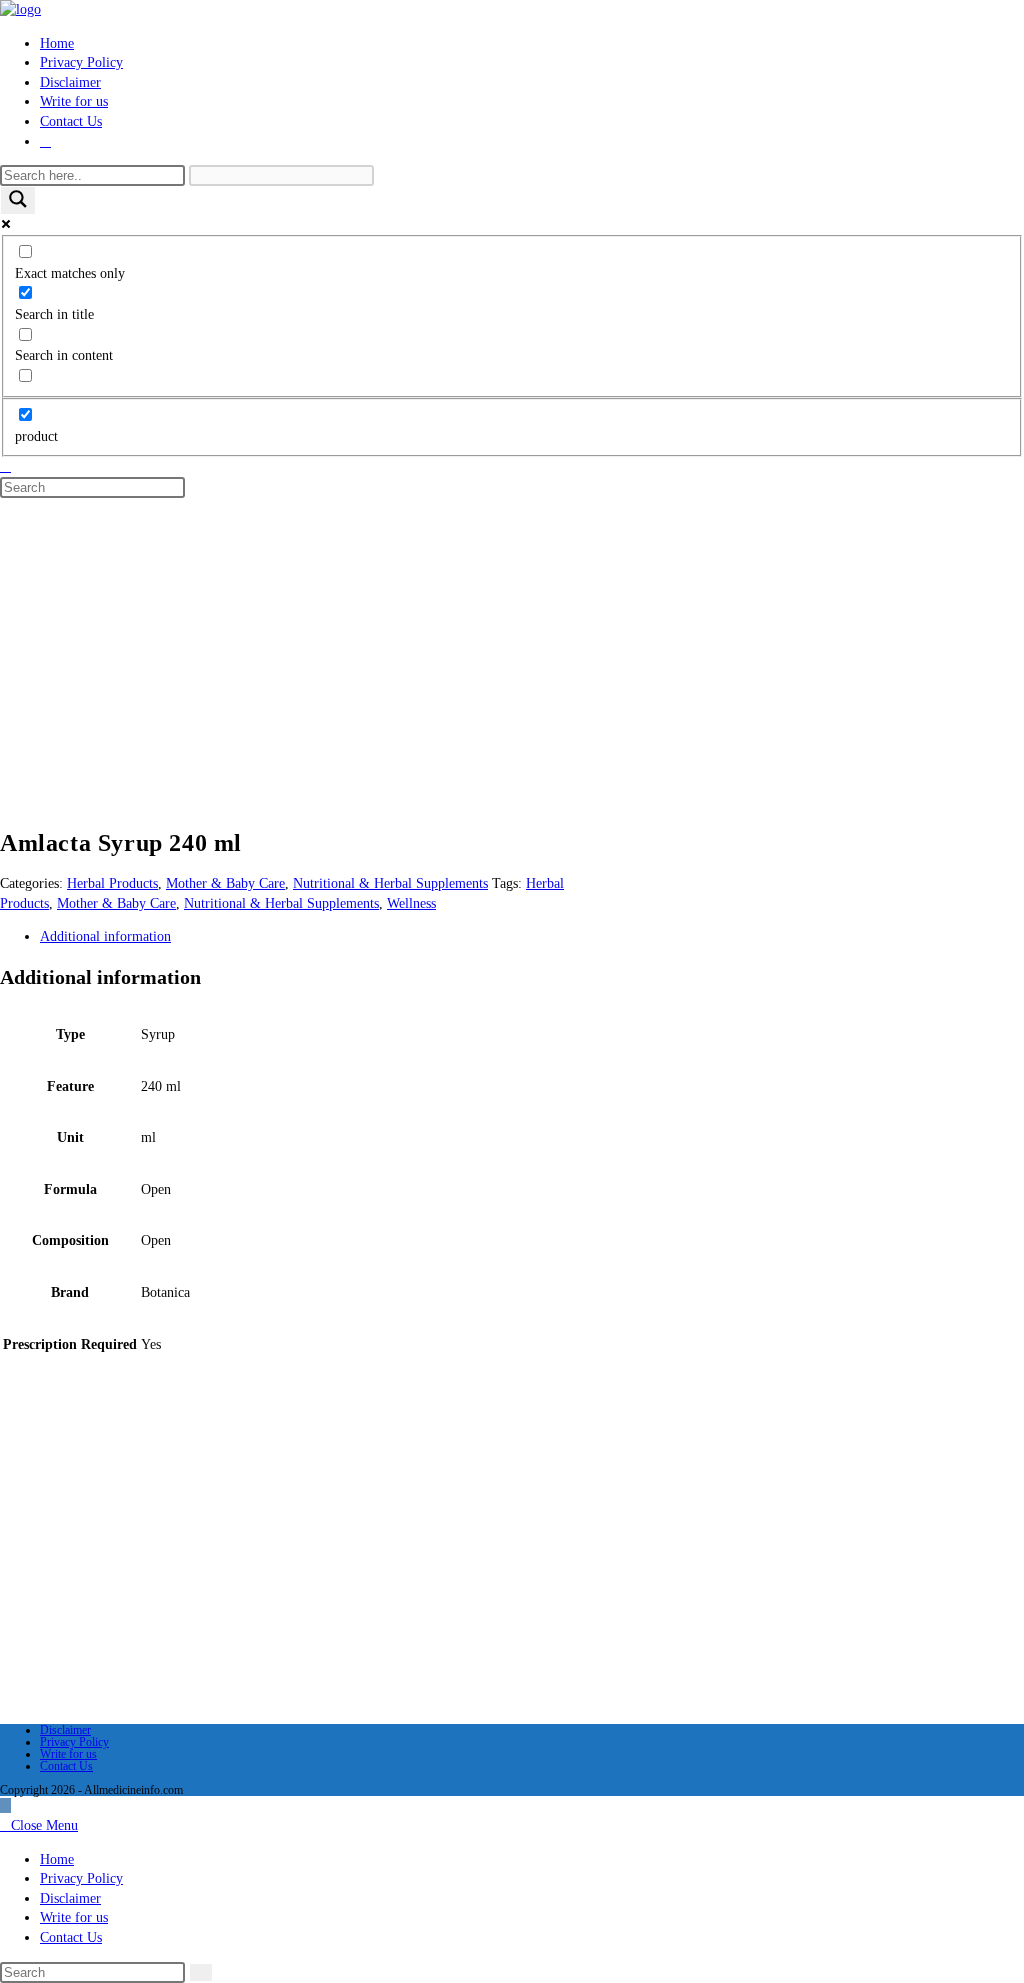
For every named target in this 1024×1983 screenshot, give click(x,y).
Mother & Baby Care (225, 883)
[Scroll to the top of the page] (5, 1805)
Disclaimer (65, 1730)
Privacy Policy (74, 1742)
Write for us (68, 1754)
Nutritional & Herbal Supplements (390, 883)
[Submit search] (201, 1972)
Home (57, 1859)
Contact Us (66, 1766)
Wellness (411, 903)
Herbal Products (112, 883)
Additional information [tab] (105, 936)
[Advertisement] (512, 646)
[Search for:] (5, 466)
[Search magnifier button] (18, 200)
